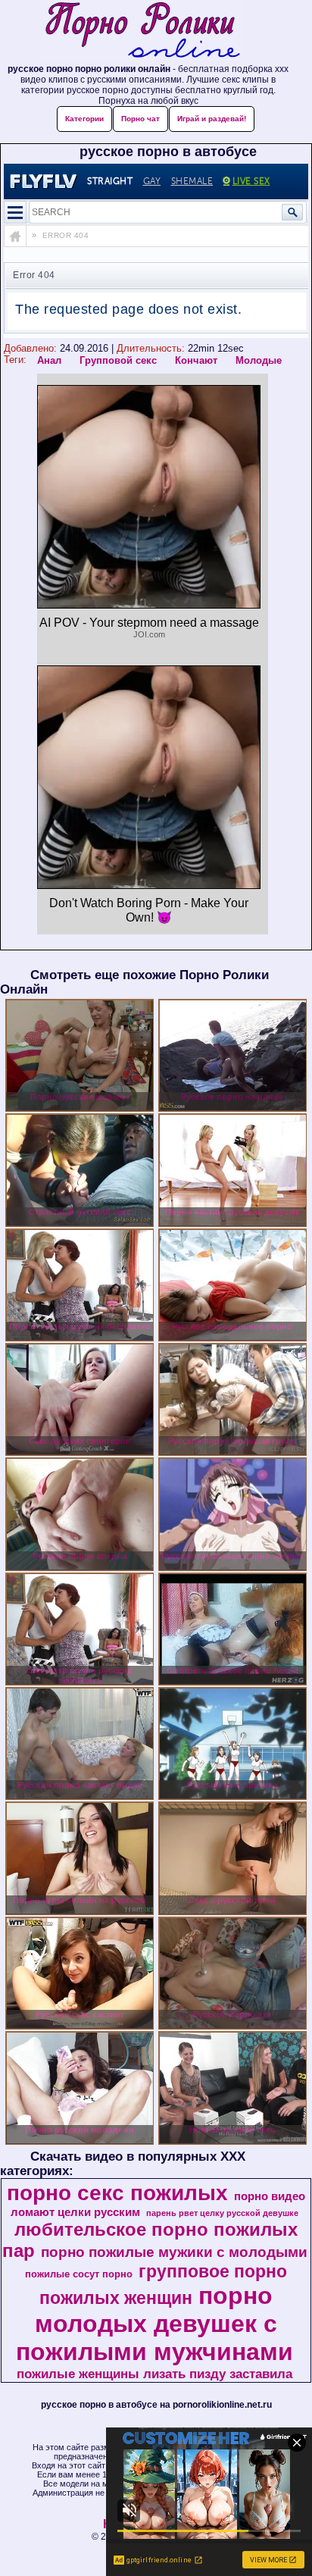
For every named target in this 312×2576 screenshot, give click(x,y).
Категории (84, 119)
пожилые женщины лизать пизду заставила (154, 2374)
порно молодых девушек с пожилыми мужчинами (154, 2324)
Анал (49, 360)
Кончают (196, 360)
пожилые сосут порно (79, 2274)
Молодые (259, 360)
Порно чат (140, 119)
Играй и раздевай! (212, 119)
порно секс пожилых (117, 2193)
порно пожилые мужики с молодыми (174, 2252)
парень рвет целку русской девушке (222, 2213)
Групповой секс (118, 360)
